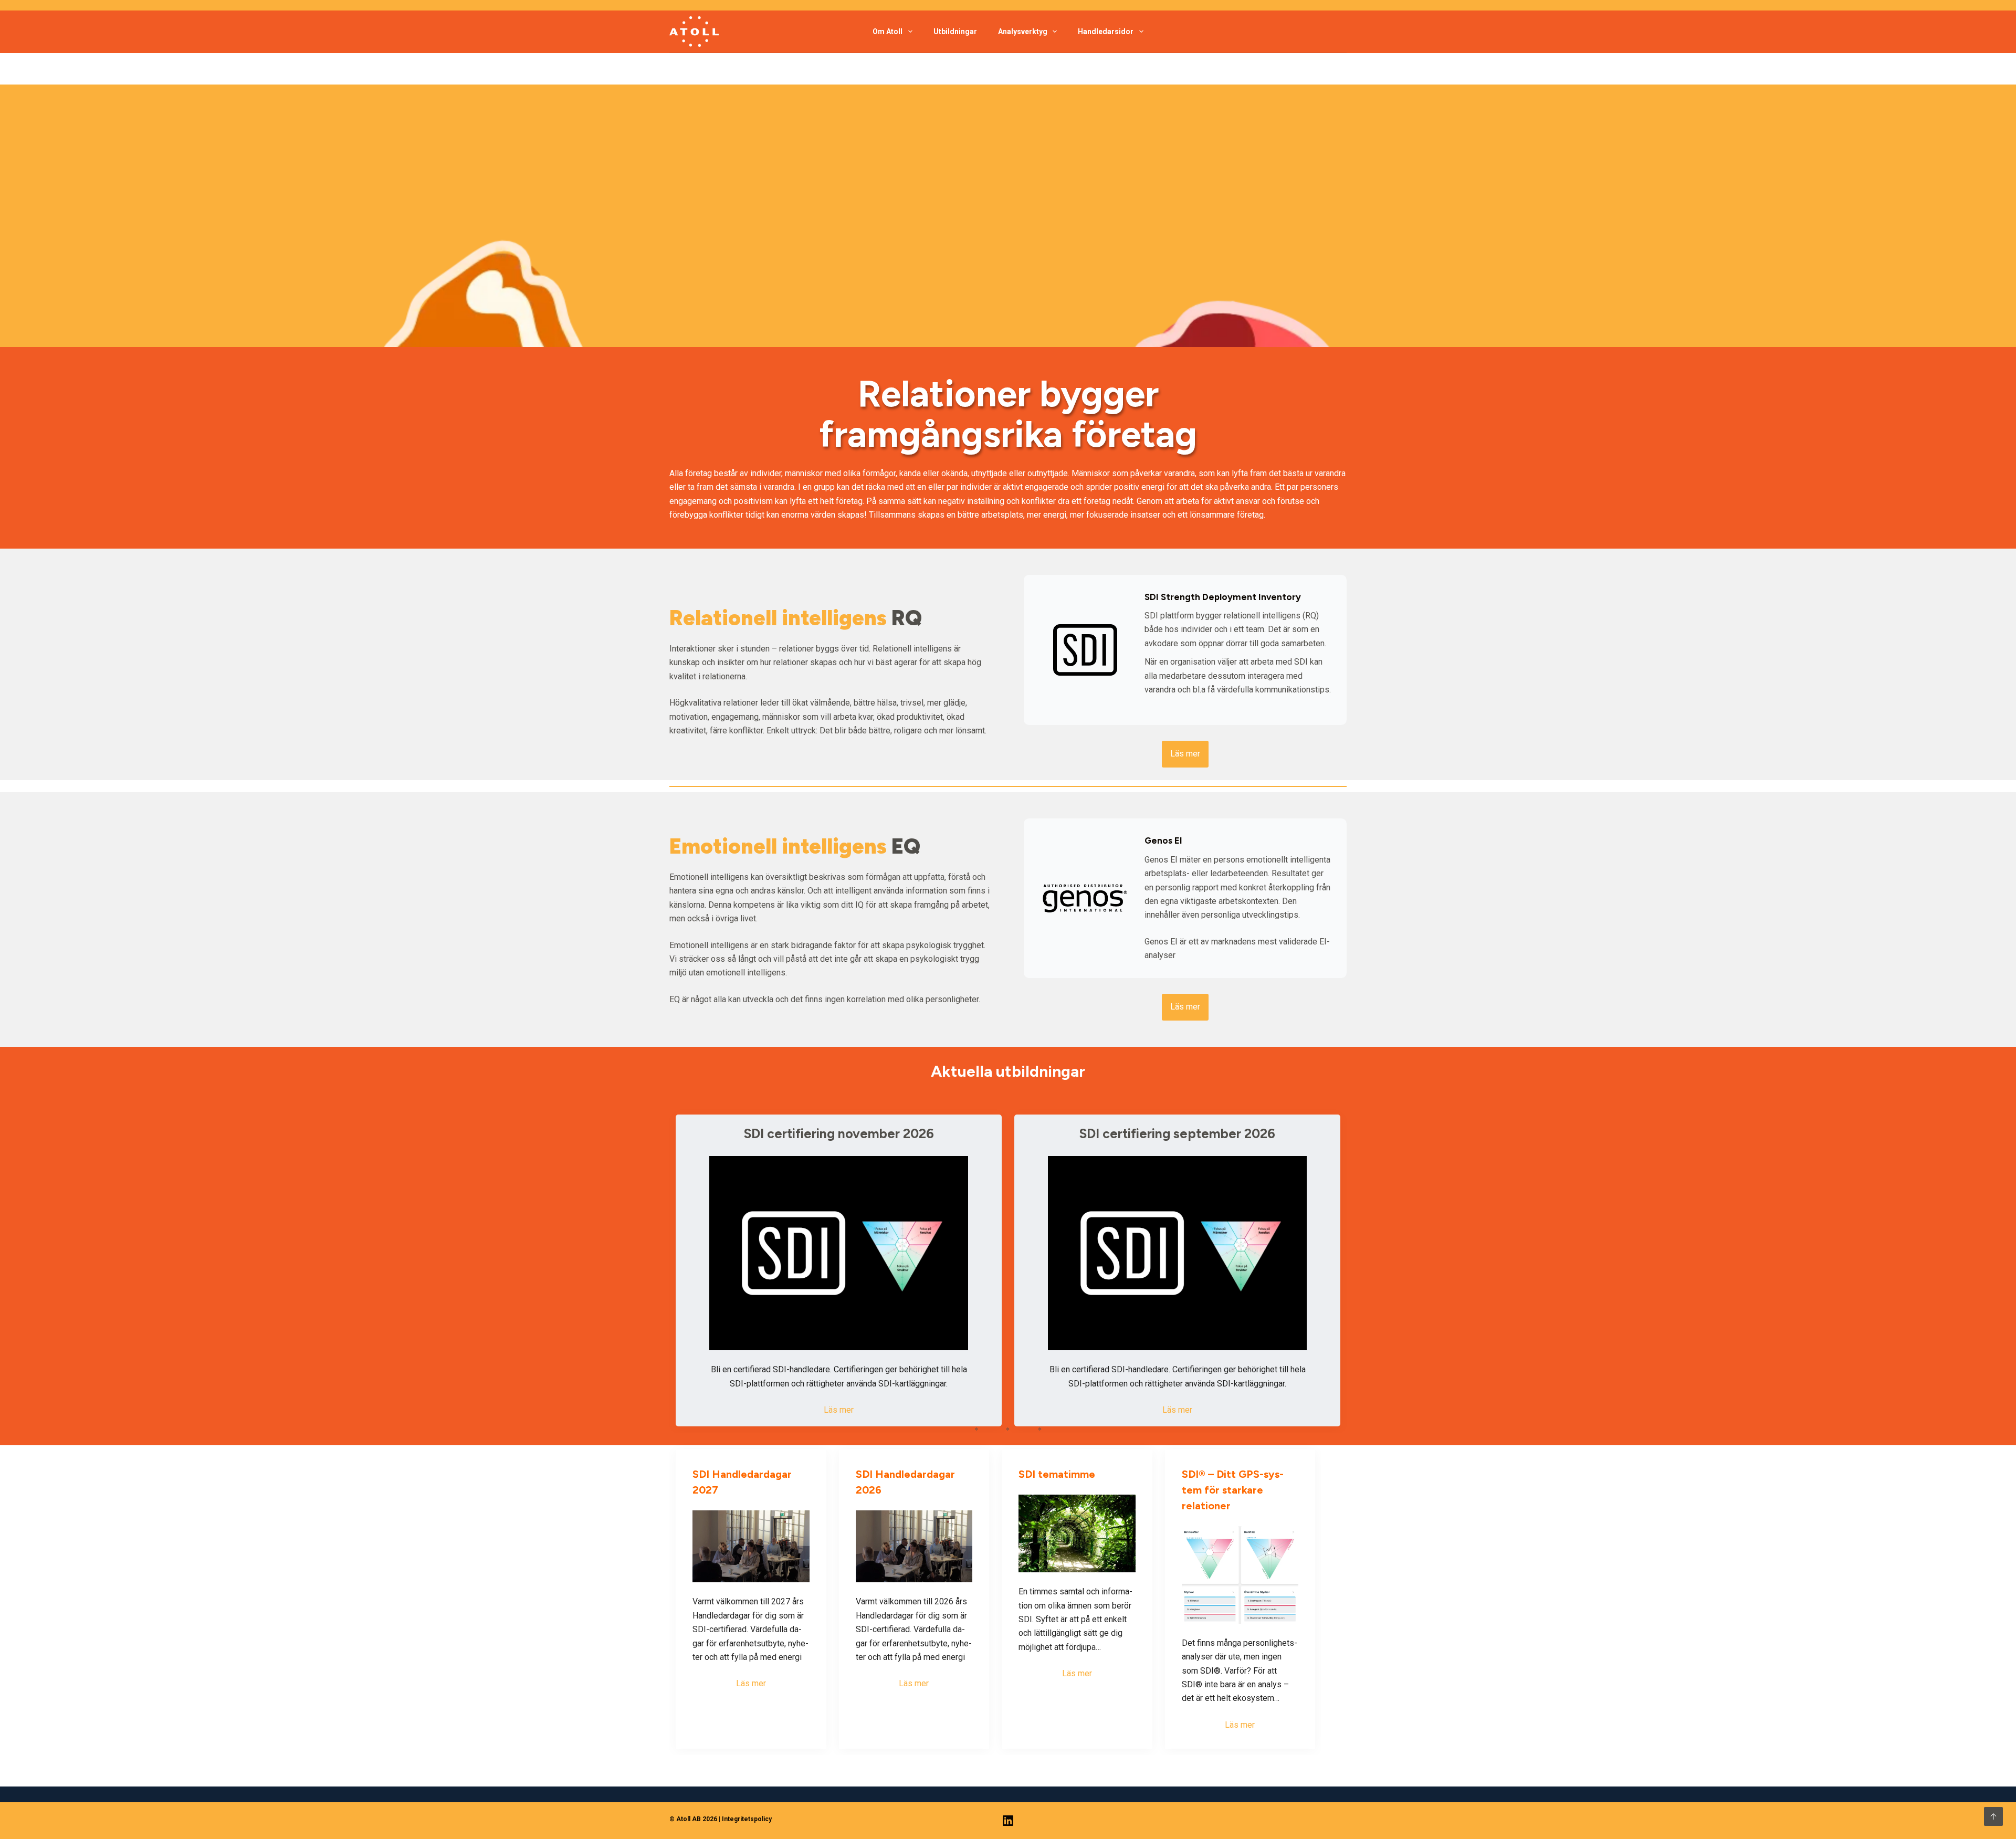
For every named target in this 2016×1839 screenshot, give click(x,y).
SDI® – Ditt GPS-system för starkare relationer (1233, 1490)
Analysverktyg (1023, 31)
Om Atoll (888, 31)
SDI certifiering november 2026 (839, 1133)
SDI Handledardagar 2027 (742, 1482)
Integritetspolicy (747, 1819)
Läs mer (839, 1410)
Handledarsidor (1106, 31)
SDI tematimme (1057, 1474)
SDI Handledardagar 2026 (905, 1482)
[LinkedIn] (1008, 1821)
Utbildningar (955, 31)
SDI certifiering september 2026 (1177, 1133)
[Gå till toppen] (1993, 1816)
